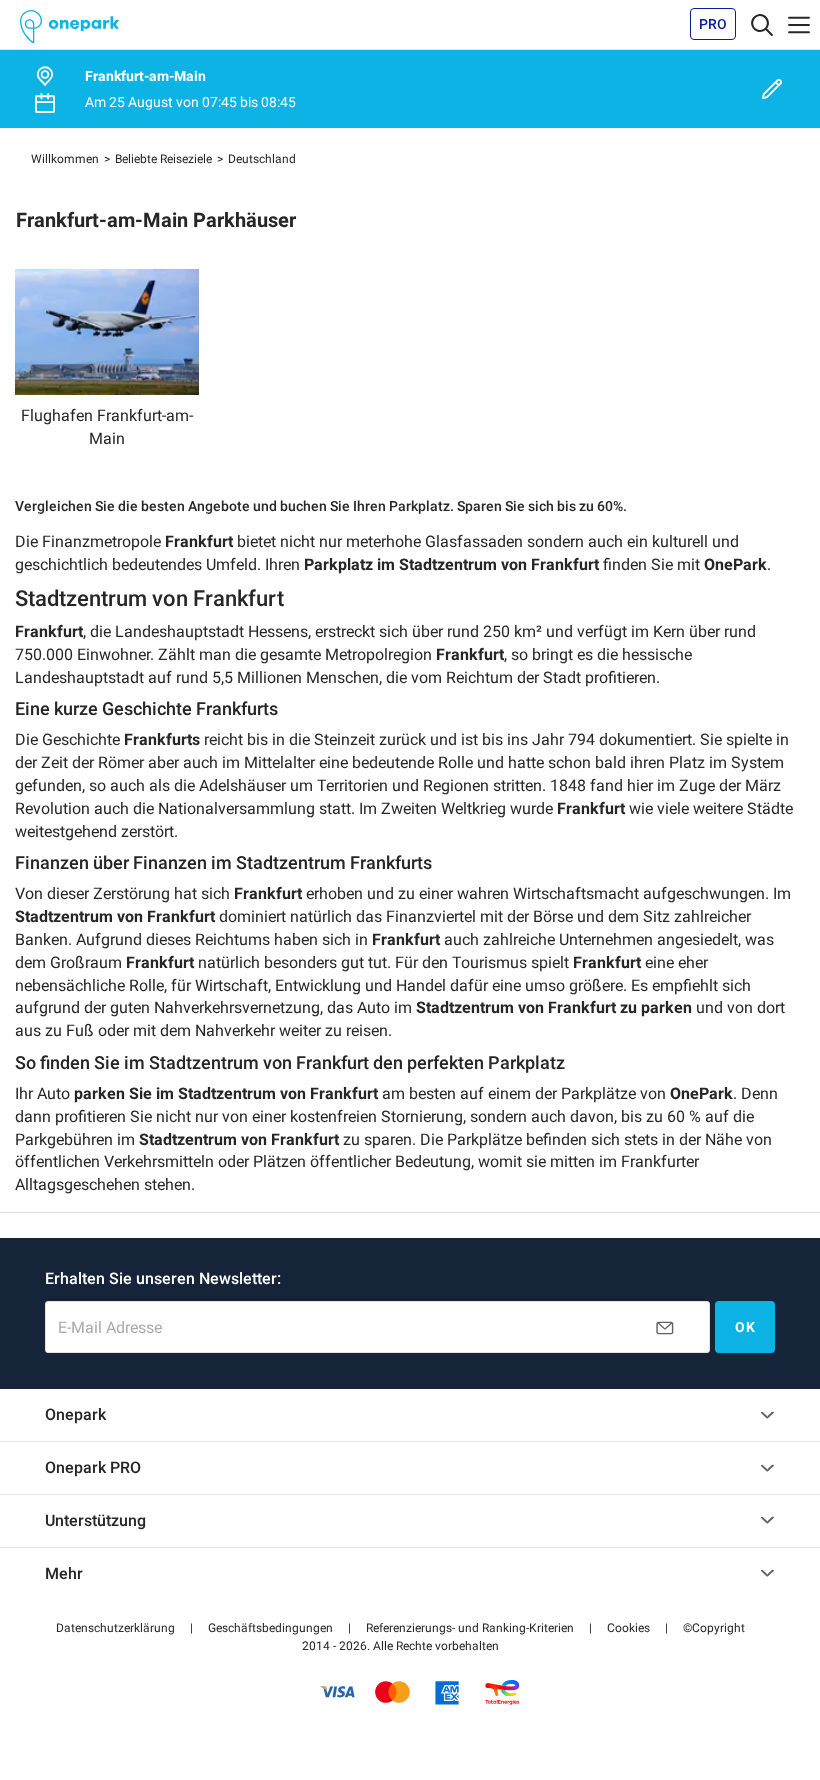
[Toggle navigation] (762, 24)
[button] (115, 1628)
